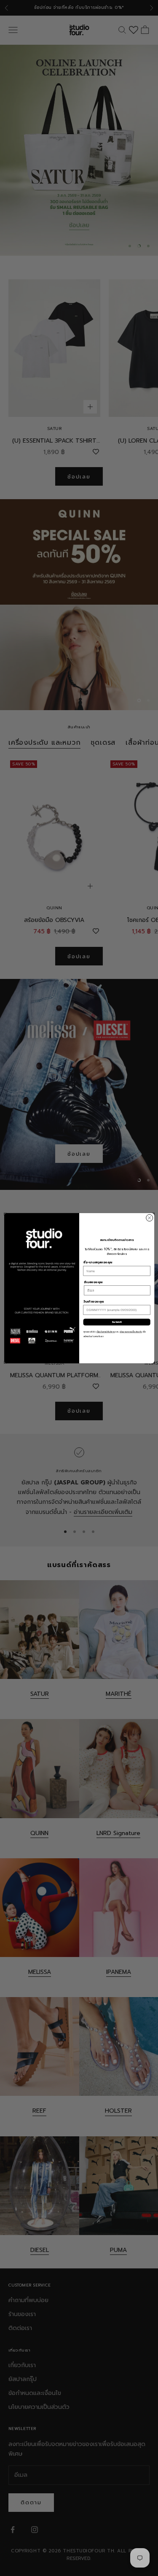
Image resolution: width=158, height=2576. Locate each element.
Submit (117, 1322)
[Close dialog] (149, 1218)
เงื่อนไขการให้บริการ (106, 1332)
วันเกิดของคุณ (93, 1302)
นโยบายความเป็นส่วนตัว (131, 1332)
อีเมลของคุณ (93, 1282)
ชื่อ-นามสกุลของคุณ (98, 1262)
